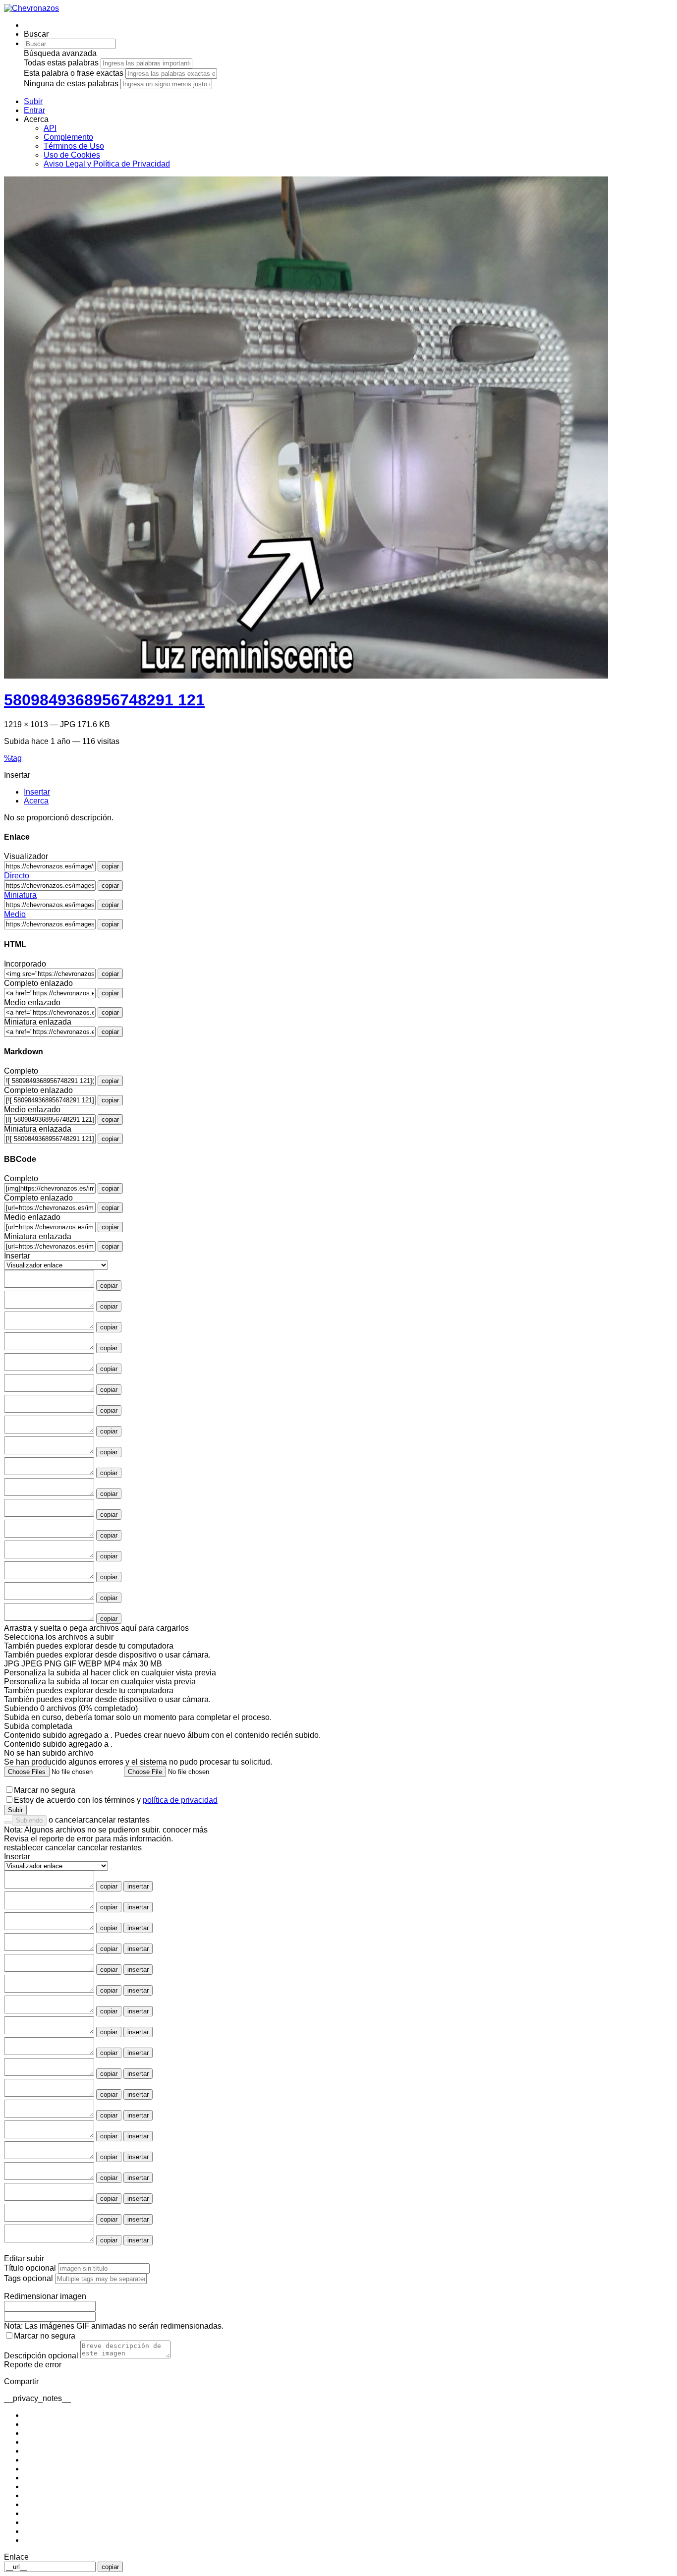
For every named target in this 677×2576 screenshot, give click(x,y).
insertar (138, 1886)
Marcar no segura (45, 1790)
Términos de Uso (74, 146)
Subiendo (29, 1820)
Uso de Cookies (72, 155)
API (50, 128)
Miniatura (20, 895)
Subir (15, 1810)
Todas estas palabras (61, 63)
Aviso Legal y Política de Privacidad (107, 164)
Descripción (41, 2356)
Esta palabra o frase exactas (74, 73)
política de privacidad (180, 1800)
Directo (17, 876)
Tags (28, 2278)
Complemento (68, 137)
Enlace (16, 2557)
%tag (13, 758)
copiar (110, 866)
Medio (15, 914)
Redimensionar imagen (45, 2296)
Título (30, 2268)
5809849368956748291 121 (104, 700)
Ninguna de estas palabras (71, 84)
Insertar (17, 1857)
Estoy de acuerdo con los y (116, 1800)
